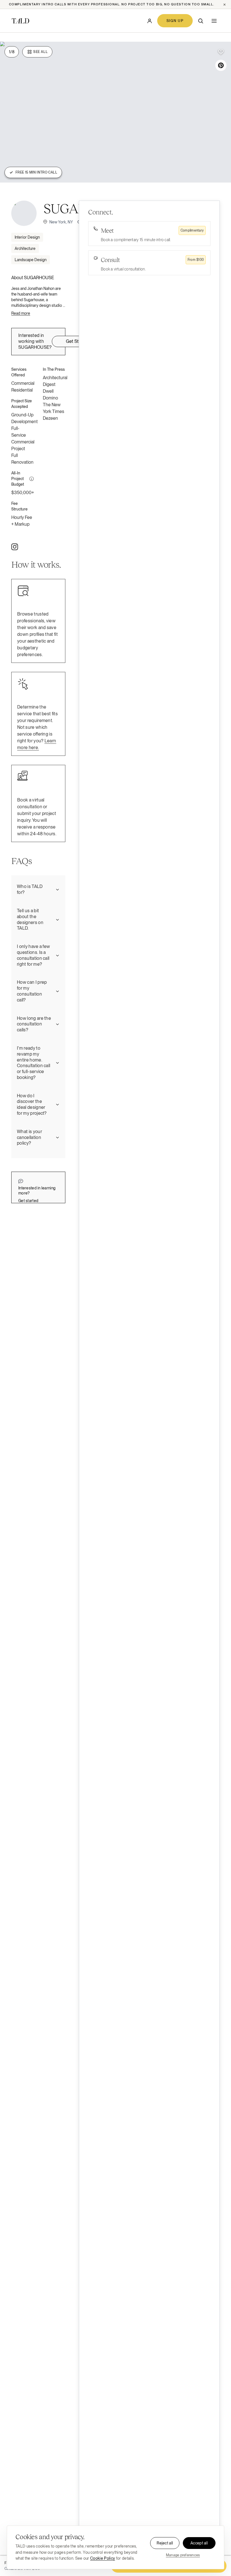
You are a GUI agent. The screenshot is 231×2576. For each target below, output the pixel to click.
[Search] (201, 21)
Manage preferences (183, 2555)
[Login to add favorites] (221, 52)
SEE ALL (40, 52)
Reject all (165, 2543)
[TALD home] (20, 21)
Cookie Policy (103, 2558)
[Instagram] (15, 547)
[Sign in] (150, 21)
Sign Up (175, 21)
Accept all (199, 2543)
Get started (28, 1201)
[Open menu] (214, 21)
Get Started (78, 341)
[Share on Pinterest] (221, 65)
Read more (21, 313)
